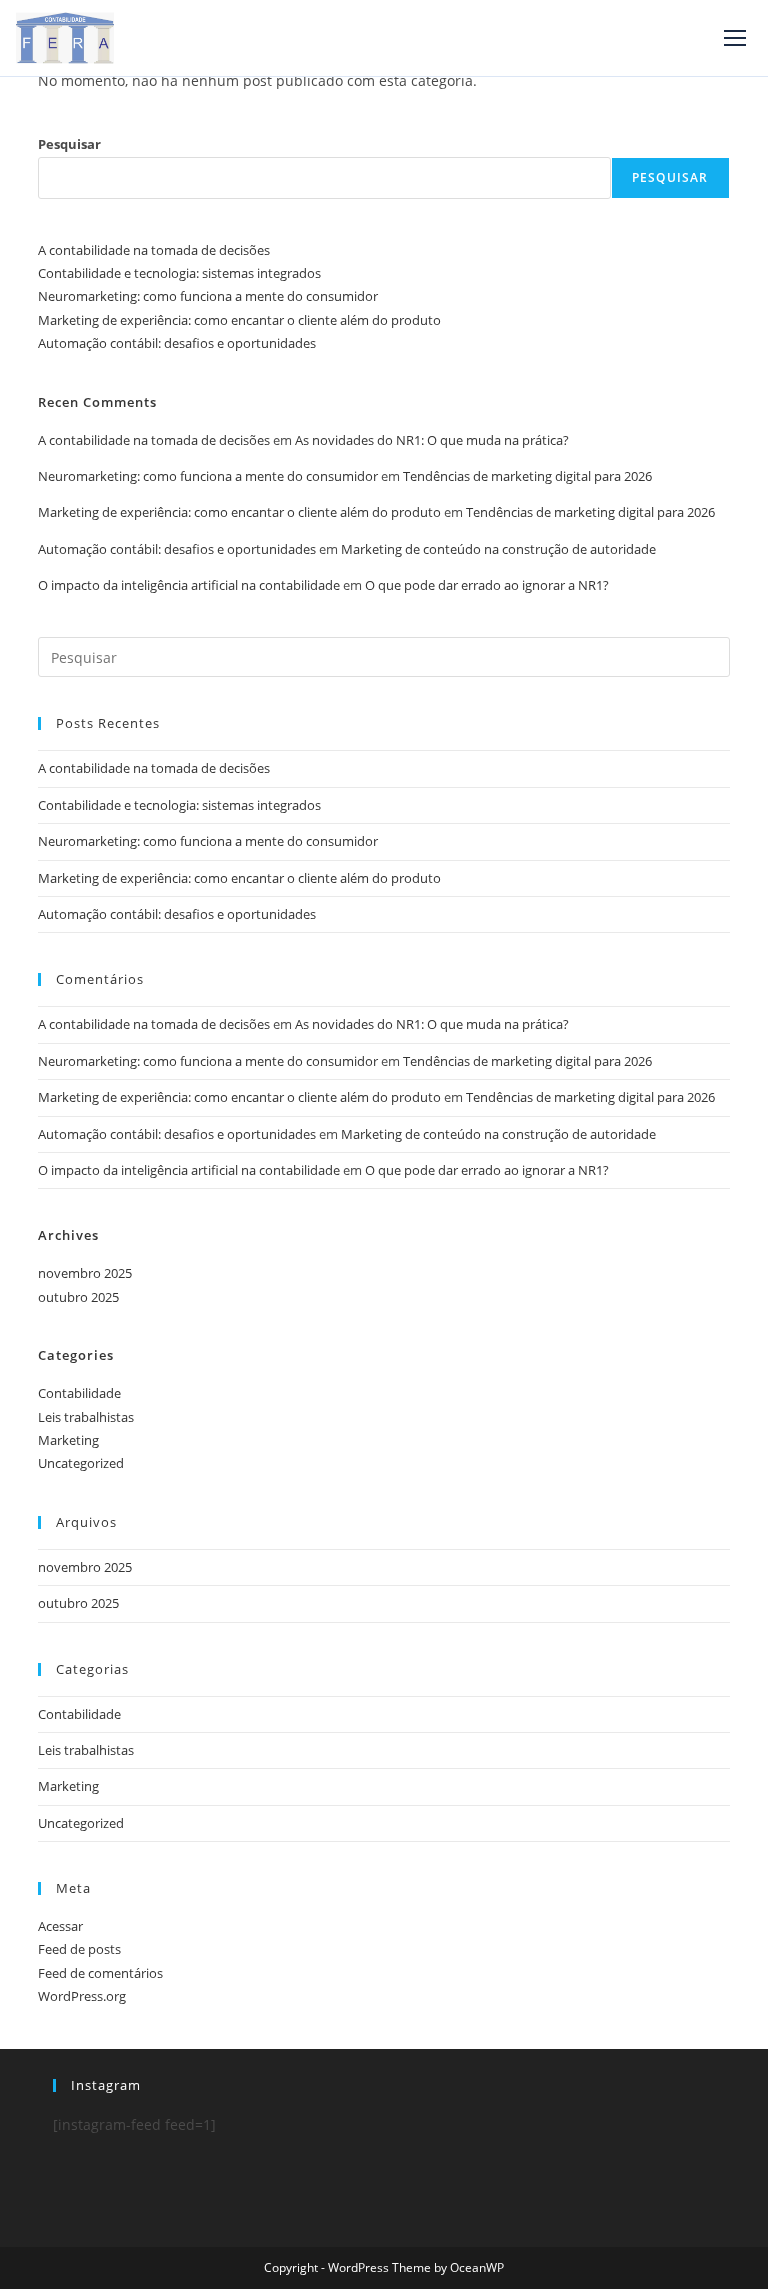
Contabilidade (79, 1393)
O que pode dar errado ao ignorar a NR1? (487, 585)
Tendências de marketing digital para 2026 (527, 476)
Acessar (60, 1926)
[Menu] (735, 38)
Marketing (68, 1440)
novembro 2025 (85, 1273)
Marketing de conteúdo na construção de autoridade (498, 549)
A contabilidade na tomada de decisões (154, 250)
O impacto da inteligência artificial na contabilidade (189, 585)
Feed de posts (79, 1949)
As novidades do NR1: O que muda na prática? (432, 440)
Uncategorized (81, 1463)
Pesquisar (69, 144)
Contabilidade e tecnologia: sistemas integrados (179, 273)
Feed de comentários (100, 1973)
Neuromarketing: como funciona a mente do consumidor (208, 296)
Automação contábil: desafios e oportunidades (177, 343)
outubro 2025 (78, 1297)
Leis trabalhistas (86, 1417)
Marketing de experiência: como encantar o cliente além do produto (239, 320)
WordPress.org (82, 1996)
